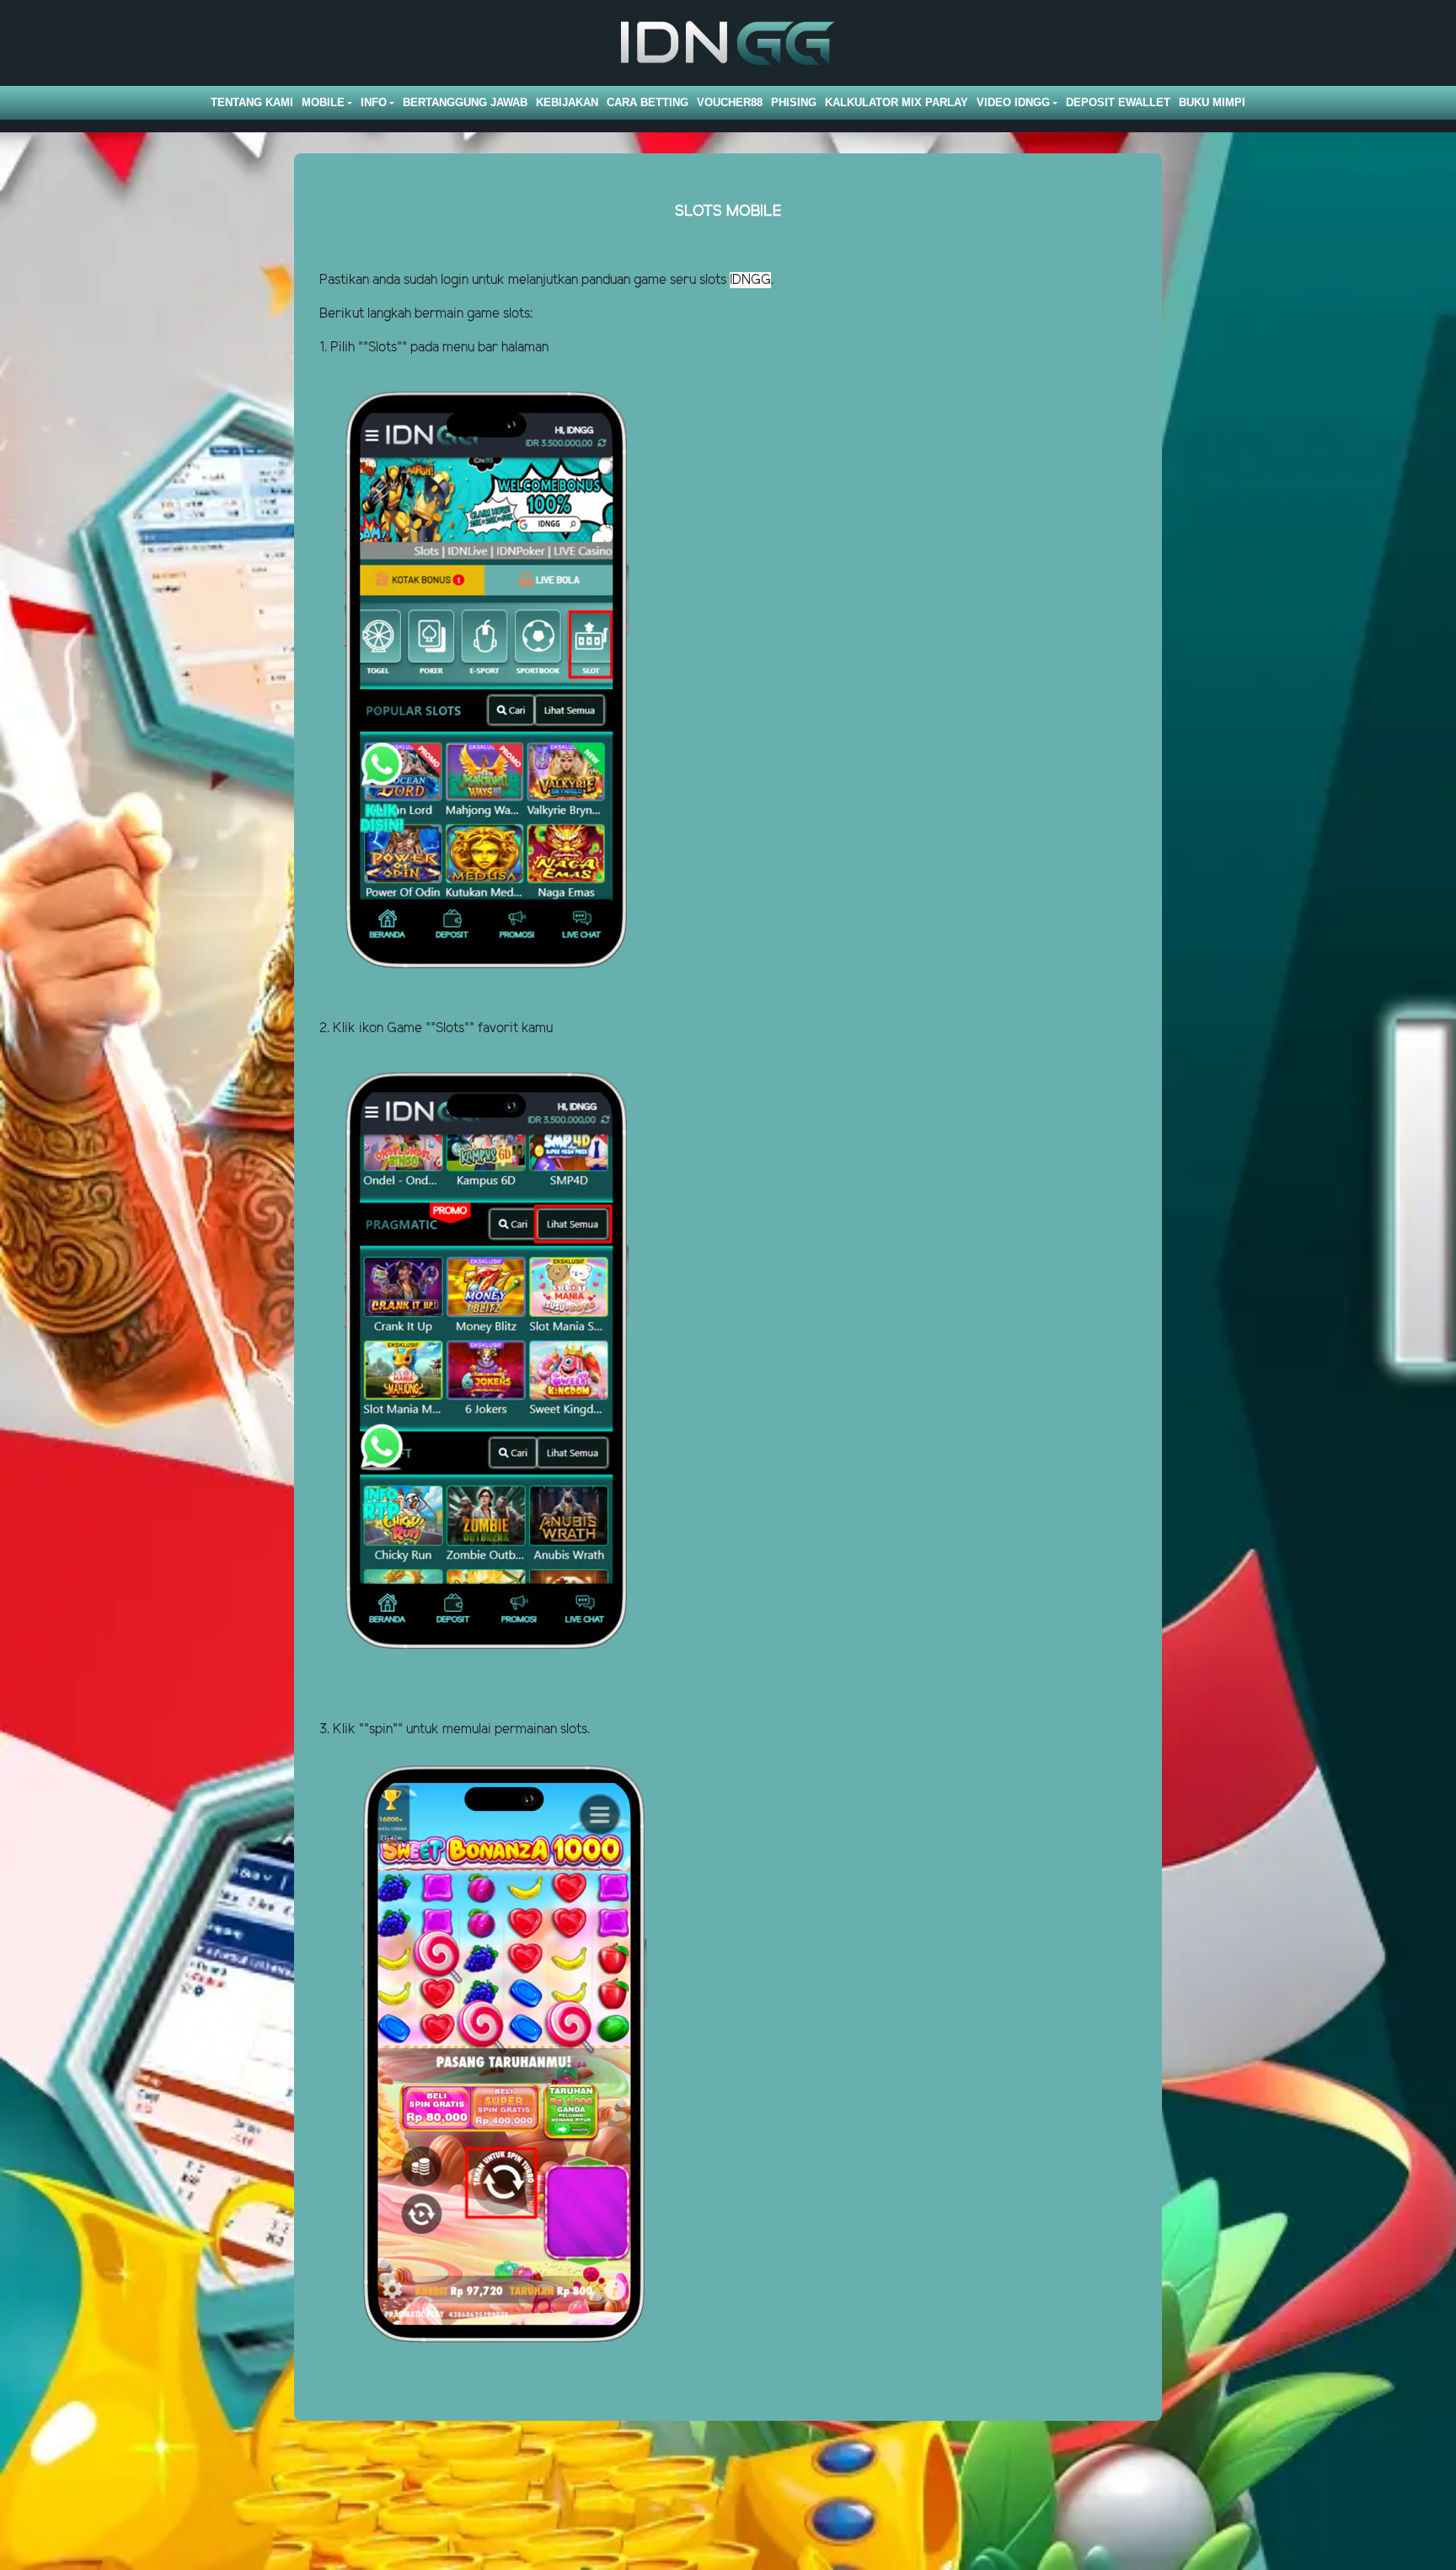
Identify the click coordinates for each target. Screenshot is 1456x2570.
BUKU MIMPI (1212, 102)
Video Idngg (1013, 102)
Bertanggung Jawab (465, 102)
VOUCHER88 (730, 102)
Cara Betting (648, 102)
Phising (794, 102)
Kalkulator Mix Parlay (897, 102)
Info (374, 102)
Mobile (323, 102)
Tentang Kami (252, 102)
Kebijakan (567, 102)
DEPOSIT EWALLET (1118, 102)
